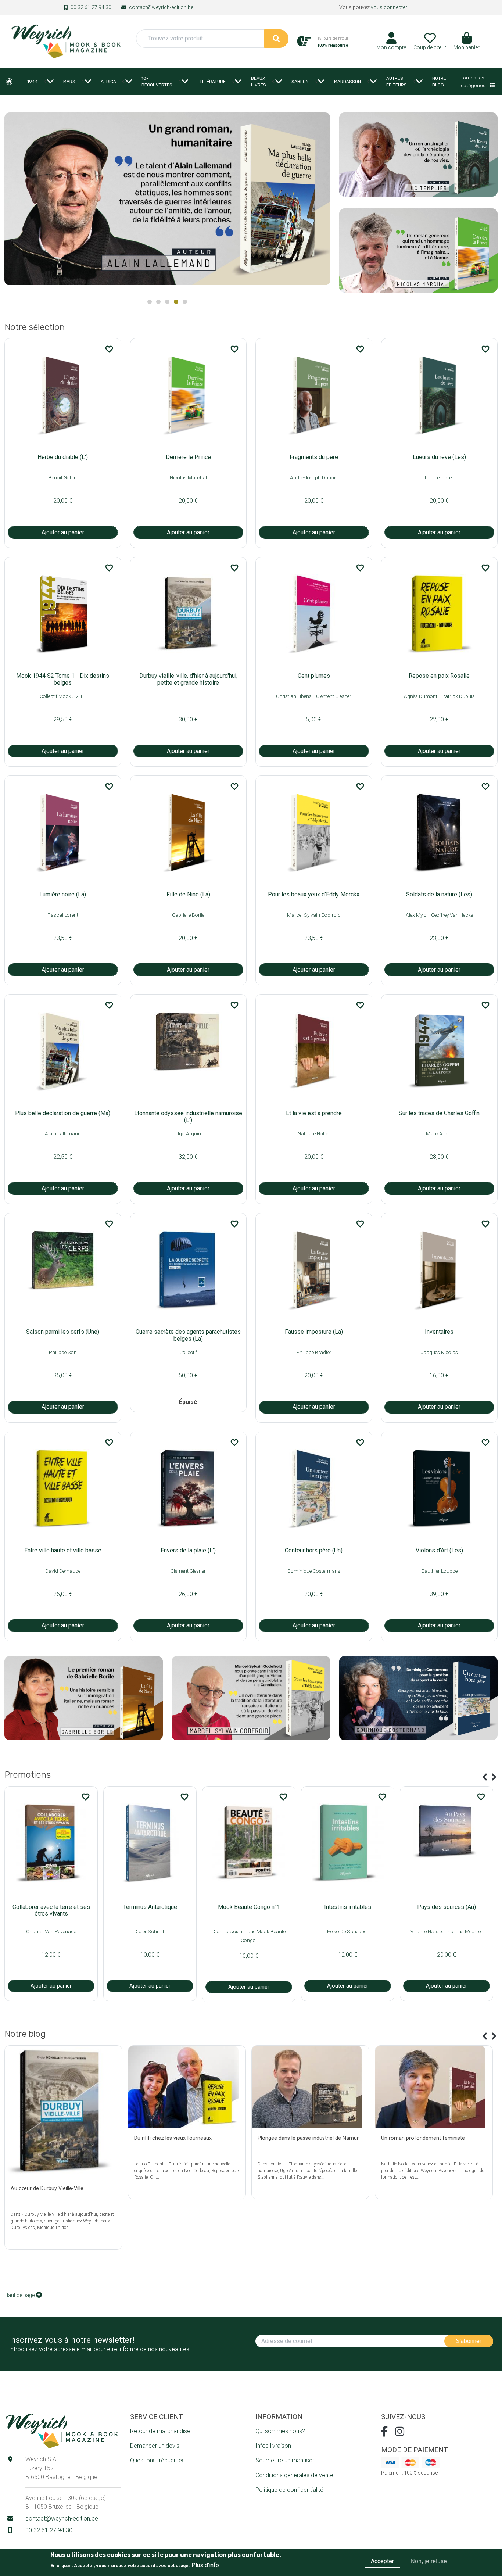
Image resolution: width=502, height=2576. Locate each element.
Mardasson (347, 82)
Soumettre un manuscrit (286, 2460)
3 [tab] (167, 302)
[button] (467, 44)
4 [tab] (176, 302)
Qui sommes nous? (280, 2431)
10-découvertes (157, 82)
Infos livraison (273, 2446)
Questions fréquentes (157, 2460)
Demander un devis (155, 2446)
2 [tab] (158, 302)
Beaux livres (259, 82)
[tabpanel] (167, 202)
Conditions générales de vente (294, 2475)
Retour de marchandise (160, 2431)
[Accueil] (66, 41)
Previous (485, 1777)
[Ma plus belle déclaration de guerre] (167, 199)
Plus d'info (205, 2565)
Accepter (382, 2561)
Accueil (9, 82)
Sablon (300, 82)
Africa (108, 82)
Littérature (212, 82)
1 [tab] (150, 302)
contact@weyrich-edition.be (161, 7)
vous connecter (389, 7)
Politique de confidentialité (289, 2490)
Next (321, 202)
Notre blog (439, 82)
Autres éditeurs (397, 82)
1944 (33, 82)
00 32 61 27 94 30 (91, 7)
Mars (69, 82)
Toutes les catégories (474, 81)
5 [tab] (185, 302)
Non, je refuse (429, 2561)
